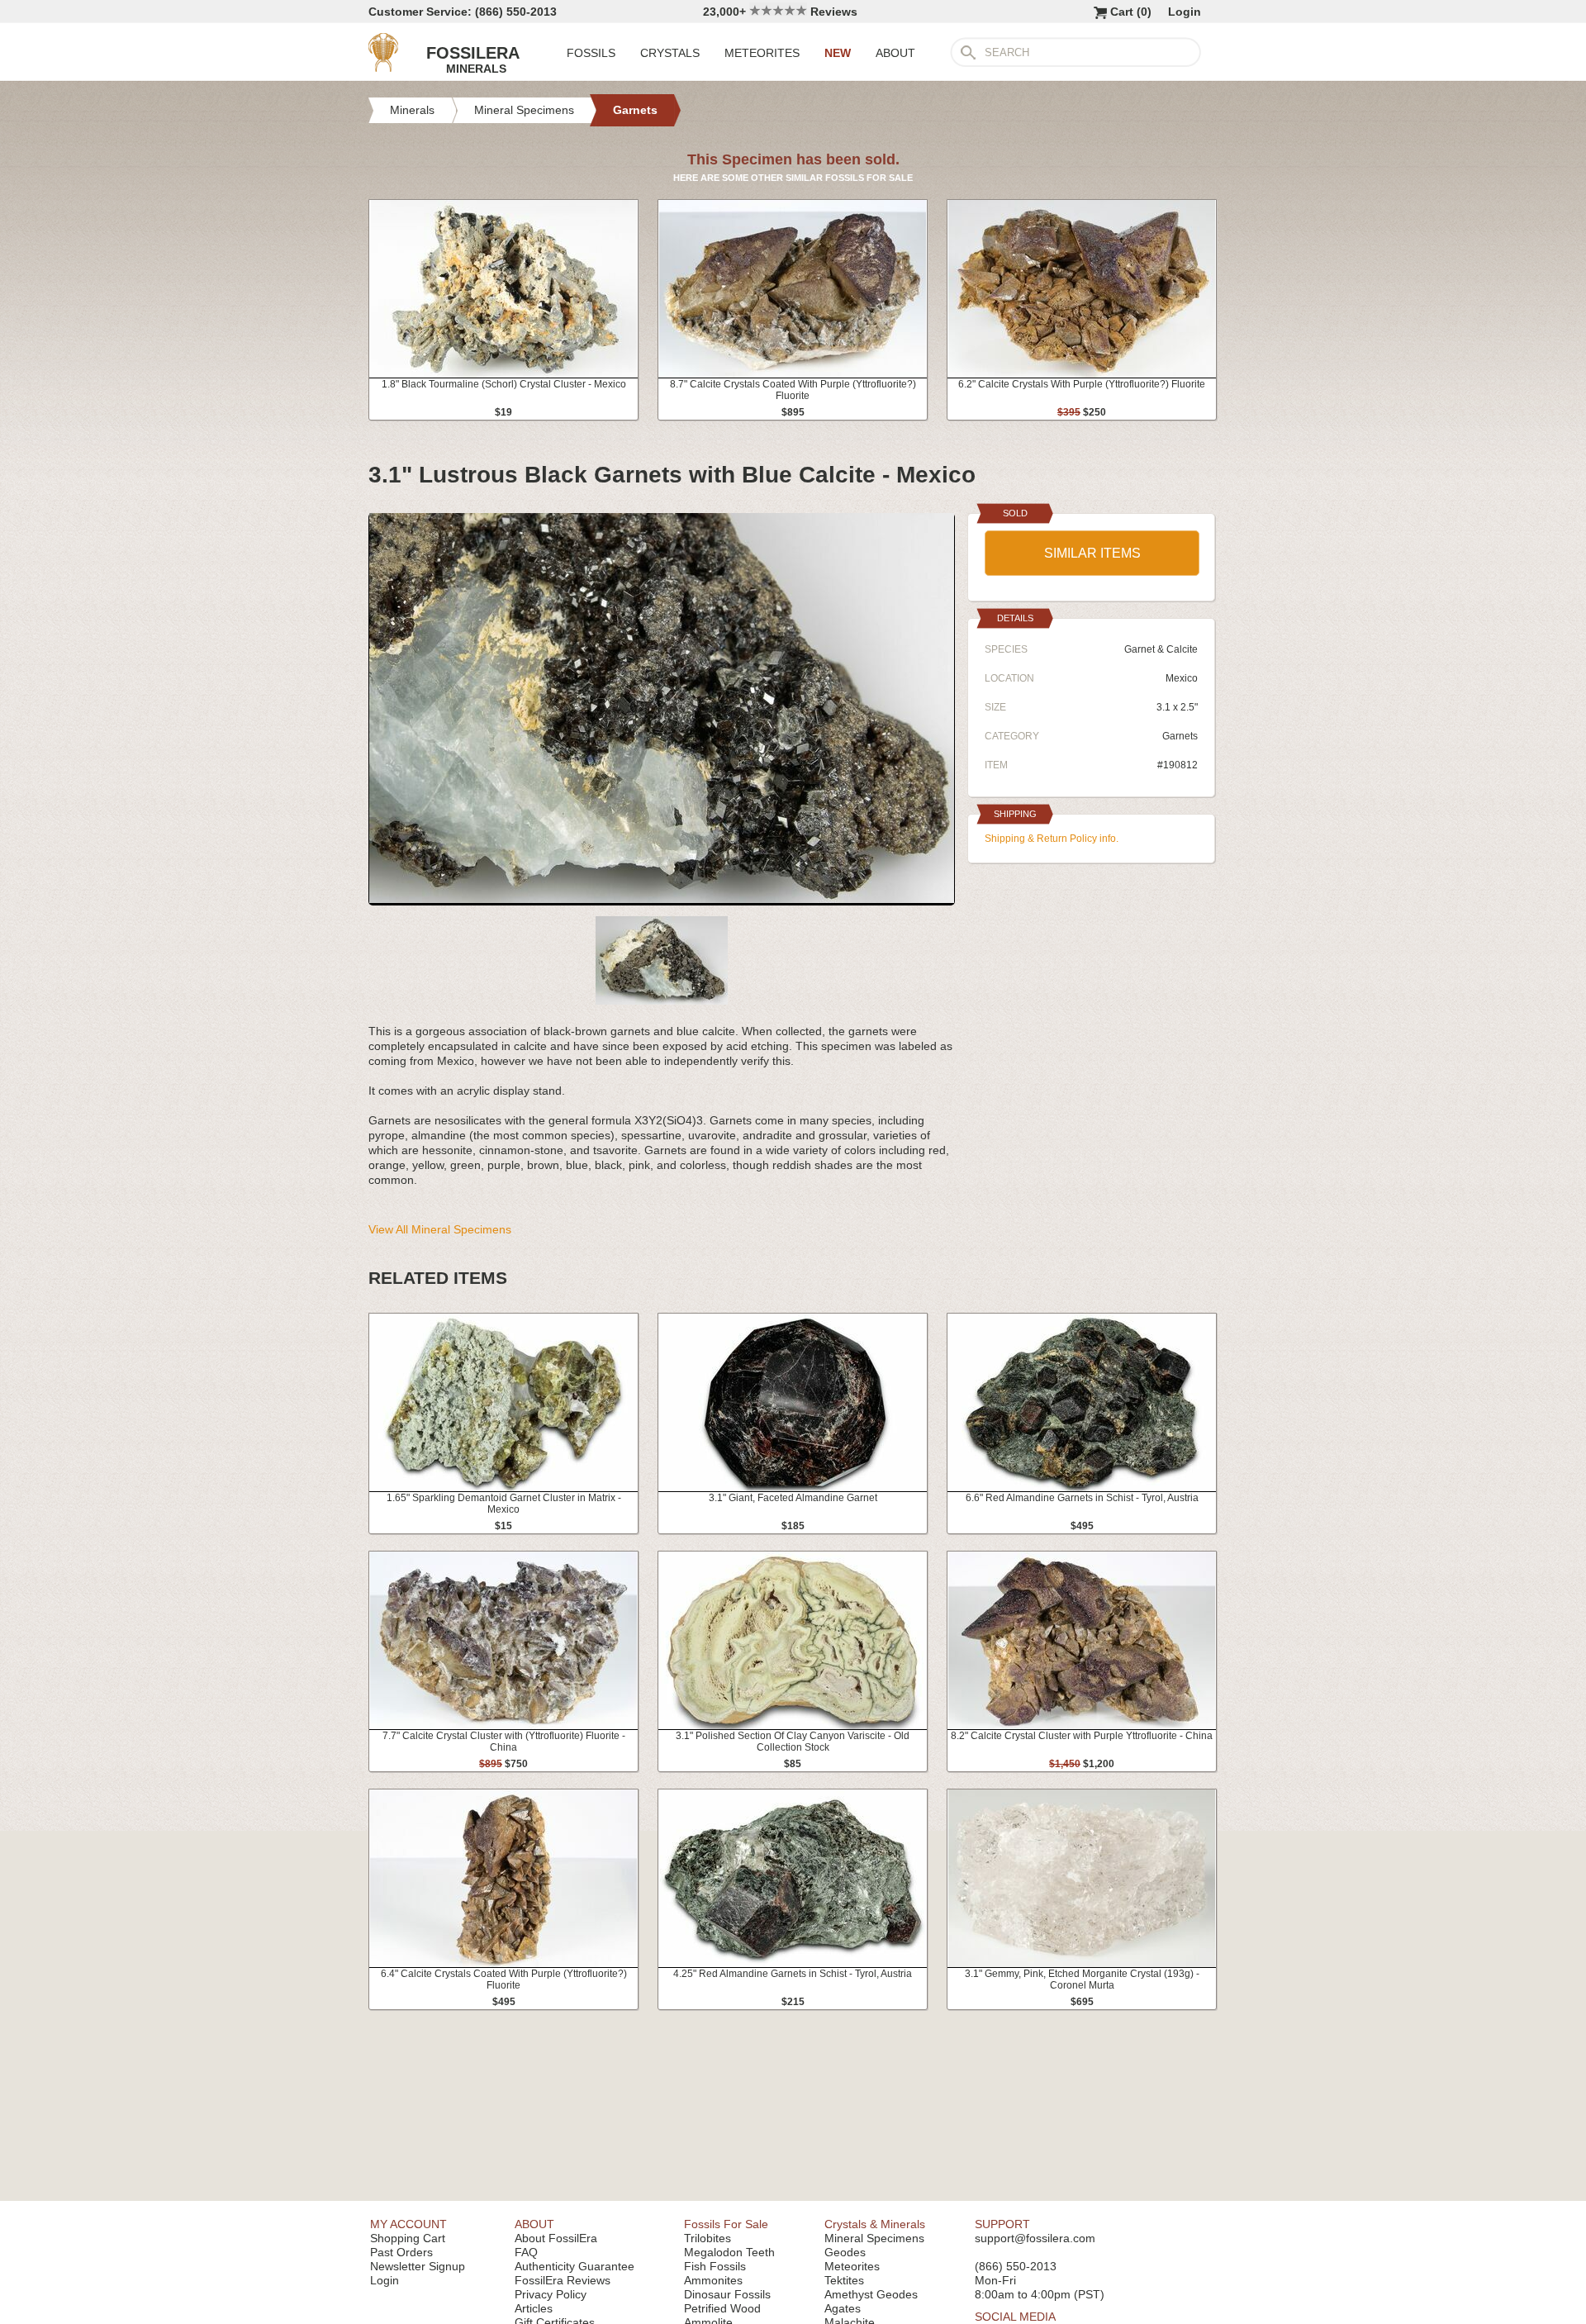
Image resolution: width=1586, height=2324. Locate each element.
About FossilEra (556, 2238)
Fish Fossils (715, 2266)
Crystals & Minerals (875, 2224)
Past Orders (401, 2252)
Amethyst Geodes (871, 2294)
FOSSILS (591, 53)
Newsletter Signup (418, 2266)
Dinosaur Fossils (727, 2294)
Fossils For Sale (726, 2224)
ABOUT (895, 53)
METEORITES (762, 53)
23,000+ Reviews (780, 12)
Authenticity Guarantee (575, 2266)
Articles (534, 2308)
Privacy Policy (551, 2294)
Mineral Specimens (874, 2238)
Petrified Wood (722, 2308)
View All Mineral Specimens (440, 1229)
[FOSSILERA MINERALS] (383, 68)
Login (1185, 12)
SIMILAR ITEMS (1092, 553)
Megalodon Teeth (729, 2252)
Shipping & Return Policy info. (1052, 839)
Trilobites (708, 2238)
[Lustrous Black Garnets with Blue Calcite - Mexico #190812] (662, 899)
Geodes (845, 2252)
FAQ (526, 2252)
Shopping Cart (408, 2238)
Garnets (1180, 736)
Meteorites (852, 2266)
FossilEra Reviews (563, 2280)
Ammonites (713, 2280)
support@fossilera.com (1035, 2238)
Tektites (844, 2280)
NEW (838, 53)
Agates (843, 2308)
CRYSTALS (670, 53)
